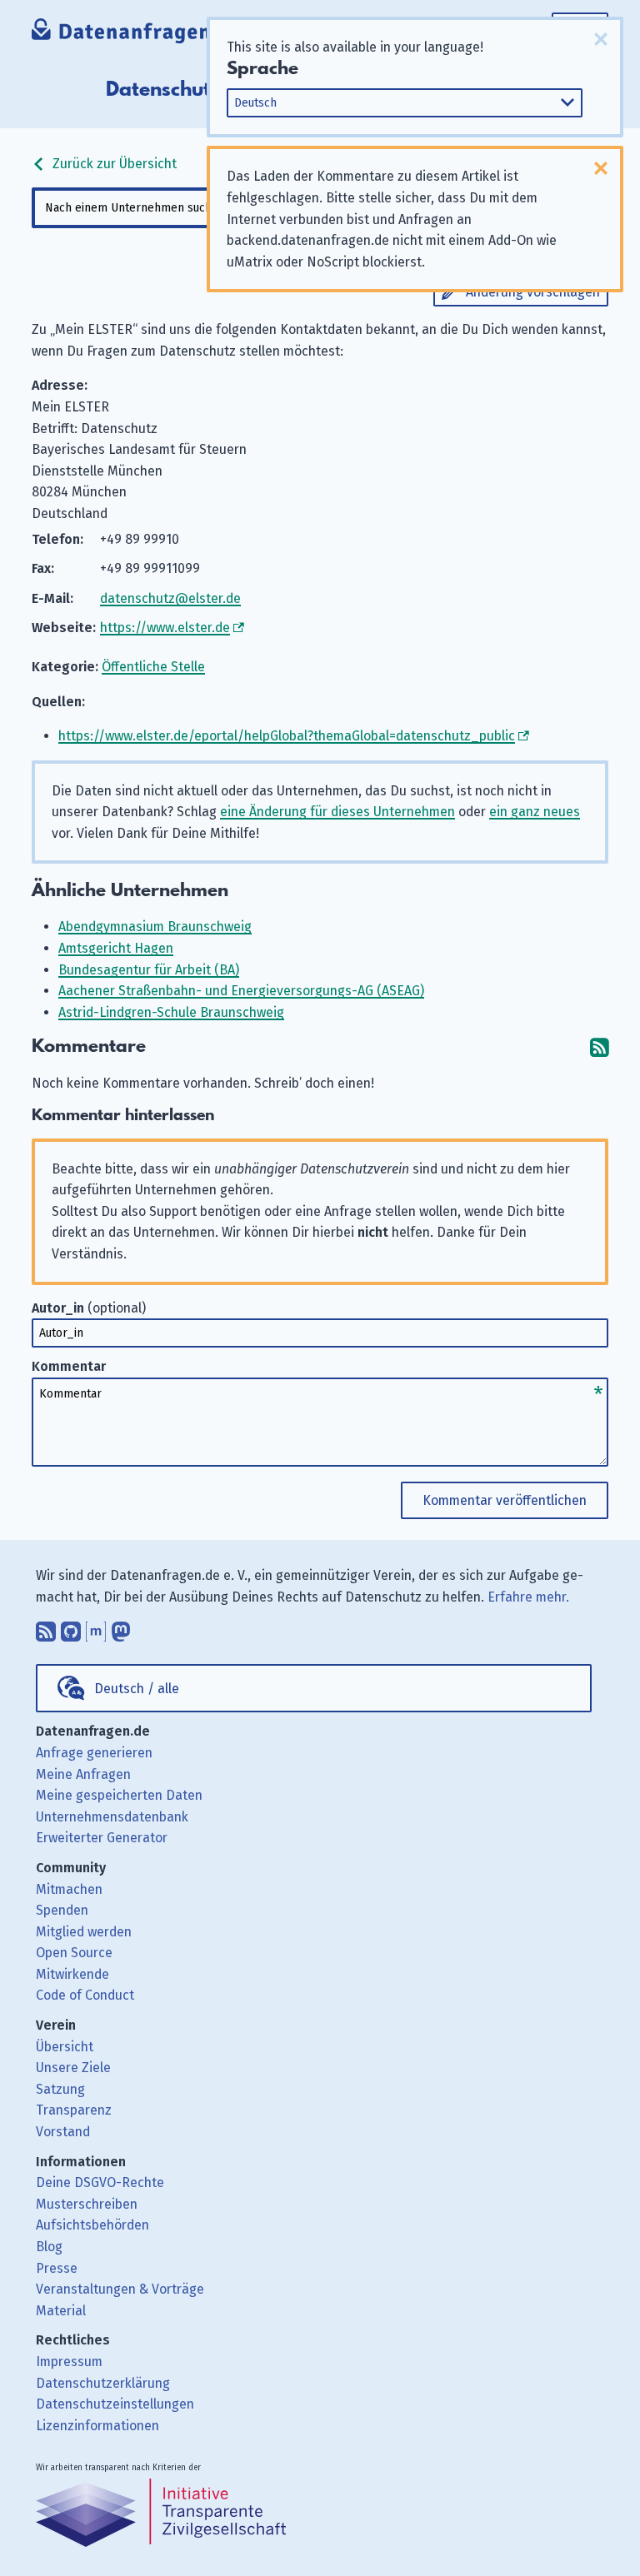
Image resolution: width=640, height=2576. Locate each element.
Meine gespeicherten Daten (119, 1795)
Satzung (60, 2089)
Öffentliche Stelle (153, 667)
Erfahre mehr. (528, 1597)
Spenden (62, 1910)
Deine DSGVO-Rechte (100, 2182)
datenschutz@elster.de (170, 598)
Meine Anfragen (83, 1774)
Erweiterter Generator (102, 1838)
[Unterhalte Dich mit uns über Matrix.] (96, 1627)
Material (61, 2311)
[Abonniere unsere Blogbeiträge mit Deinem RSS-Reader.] (46, 1627)
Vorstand (63, 2132)
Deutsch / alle (137, 1689)
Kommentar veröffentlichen (505, 1500)
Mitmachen (69, 1889)
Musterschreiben (87, 2204)
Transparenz (74, 2110)
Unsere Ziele (73, 2068)
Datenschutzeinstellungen (115, 2404)
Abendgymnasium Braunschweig (155, 927)
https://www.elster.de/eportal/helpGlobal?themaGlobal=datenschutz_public (287, 736)
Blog (49, 2247)
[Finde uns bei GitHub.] (71, 1627)
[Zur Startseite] (137, 33)
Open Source (74, 1953)
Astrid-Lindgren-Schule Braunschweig (171, 1012)
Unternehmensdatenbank (112, 1817)
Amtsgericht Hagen (116, 948)
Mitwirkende (72, 1974)
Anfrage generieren (94, 1753)
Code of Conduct (85, 1995)
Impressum (69, 2362)
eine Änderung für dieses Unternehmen (337, 812)
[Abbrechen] (601, 39)
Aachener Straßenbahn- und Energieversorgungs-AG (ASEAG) (241, 991)
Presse (57, 2268)
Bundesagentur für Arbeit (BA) (149, 970)
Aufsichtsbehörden (92, 2225)
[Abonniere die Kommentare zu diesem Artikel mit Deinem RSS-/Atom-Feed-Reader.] (599, 1046)
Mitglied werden (84, 1932)
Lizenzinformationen (97, 2426)
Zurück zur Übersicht (113, 164)
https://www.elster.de (165, 628)
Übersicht (65, 2047)
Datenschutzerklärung (103, 2383)
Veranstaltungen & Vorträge (120, 2289)
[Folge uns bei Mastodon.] (121, 1627)
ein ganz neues (535, 812)
